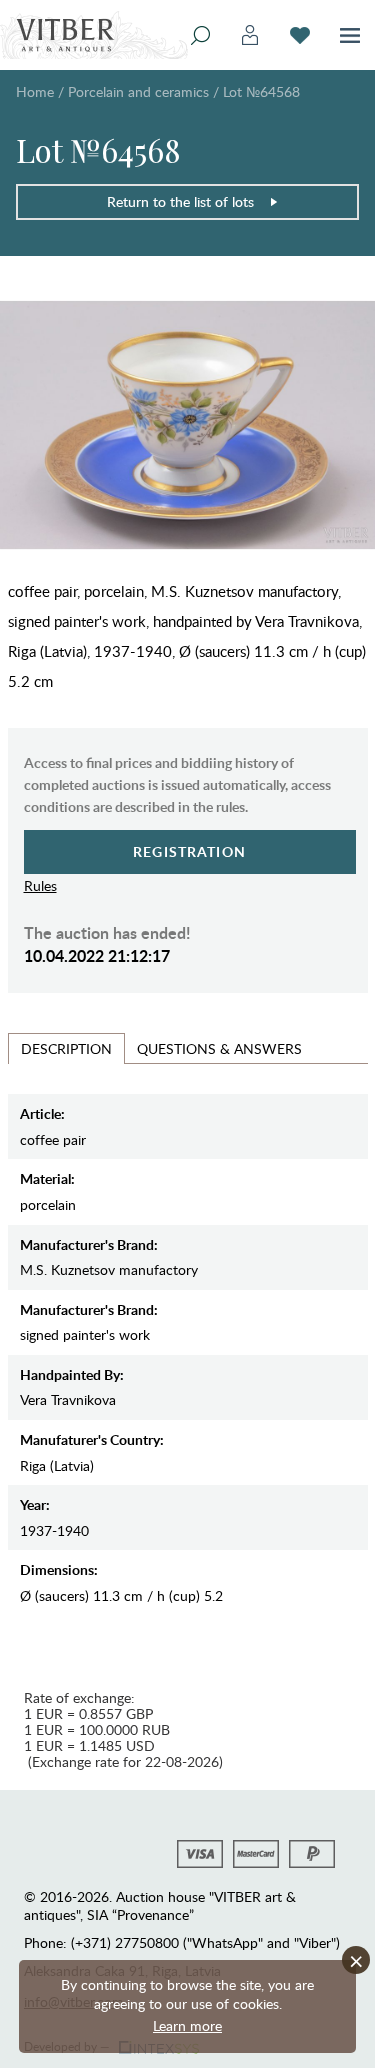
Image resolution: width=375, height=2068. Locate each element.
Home (35, 91)
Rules (40, 885)
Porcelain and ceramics (138, 91)
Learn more (187, 2025)
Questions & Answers (219, 1048)
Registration (189, 851)
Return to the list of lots (180, 201)
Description (66, 1048)
